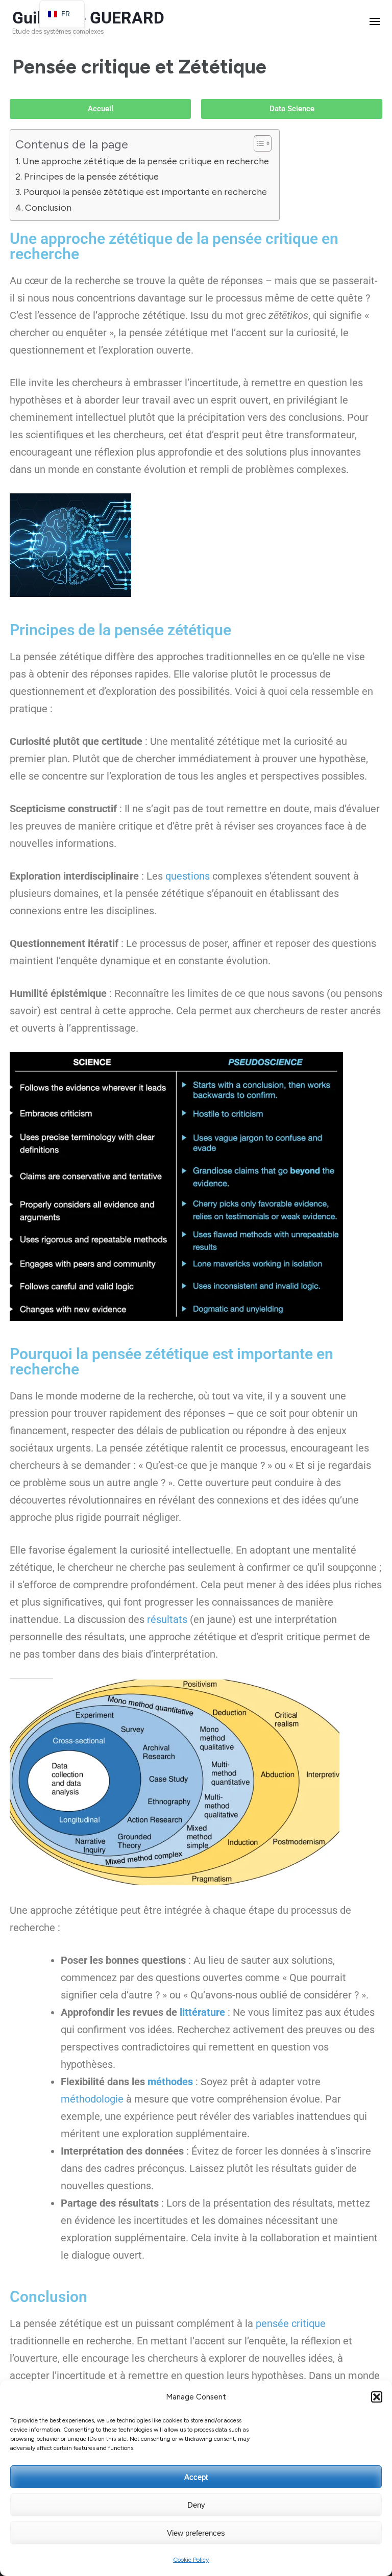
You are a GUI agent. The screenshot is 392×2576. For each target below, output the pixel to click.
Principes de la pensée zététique (91, 177)
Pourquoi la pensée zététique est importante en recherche (145, 192)
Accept (196, 2477)
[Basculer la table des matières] (258, 143)
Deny (196, 2505)
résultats (167, 1619)
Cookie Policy (191, 2560)
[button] (377, 2397)
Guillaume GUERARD (88, 18)
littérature (202, 2012)
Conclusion (48, 208)
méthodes (170, 2082)
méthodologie (92, 2099)
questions (188, 876)
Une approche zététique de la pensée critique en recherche (146, 161)
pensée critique (291, 2323)
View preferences (196, 2533)
